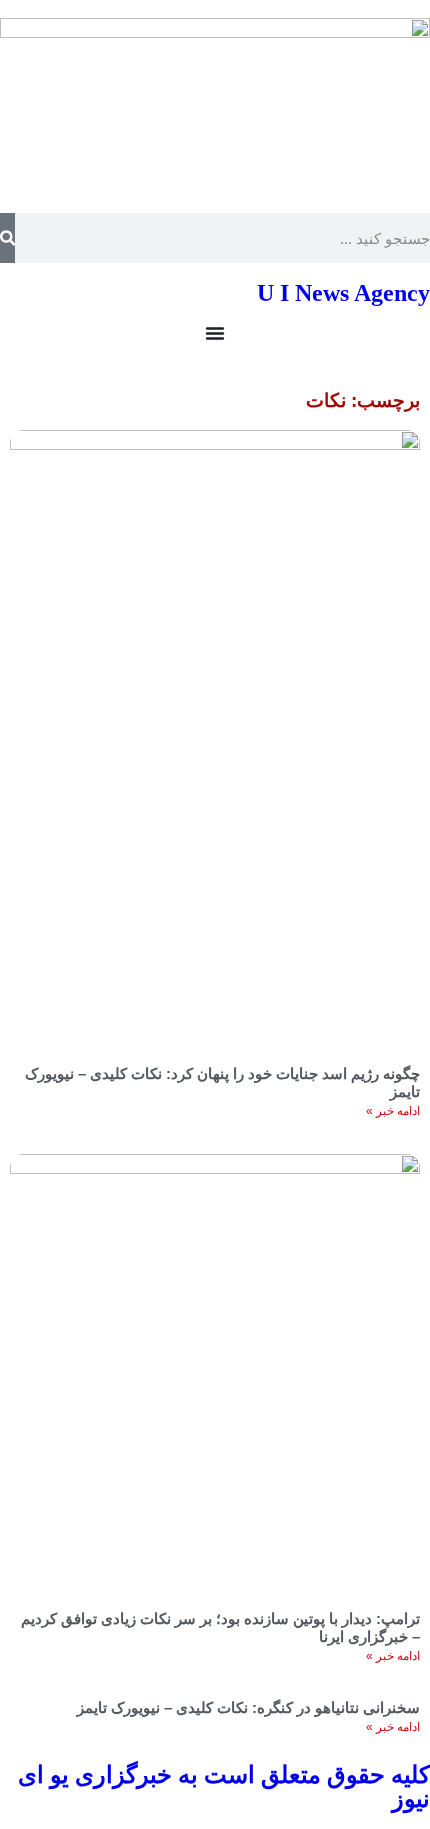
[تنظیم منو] (215, 333)
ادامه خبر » (393, 1111)
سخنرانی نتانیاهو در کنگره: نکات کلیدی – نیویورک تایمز (248, 1707)
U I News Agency (343, 293)
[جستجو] (7, 238)
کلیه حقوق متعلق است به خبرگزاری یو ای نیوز (224, 1787)
